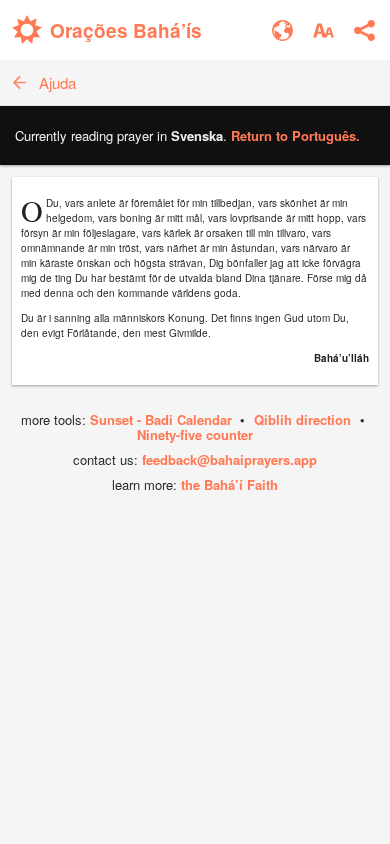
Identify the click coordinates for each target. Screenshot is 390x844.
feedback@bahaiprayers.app (229, 459)
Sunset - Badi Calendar (161, 419)
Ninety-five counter (195, 434)
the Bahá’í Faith (229, 484)
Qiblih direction (302, 419)
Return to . (295, 135)
